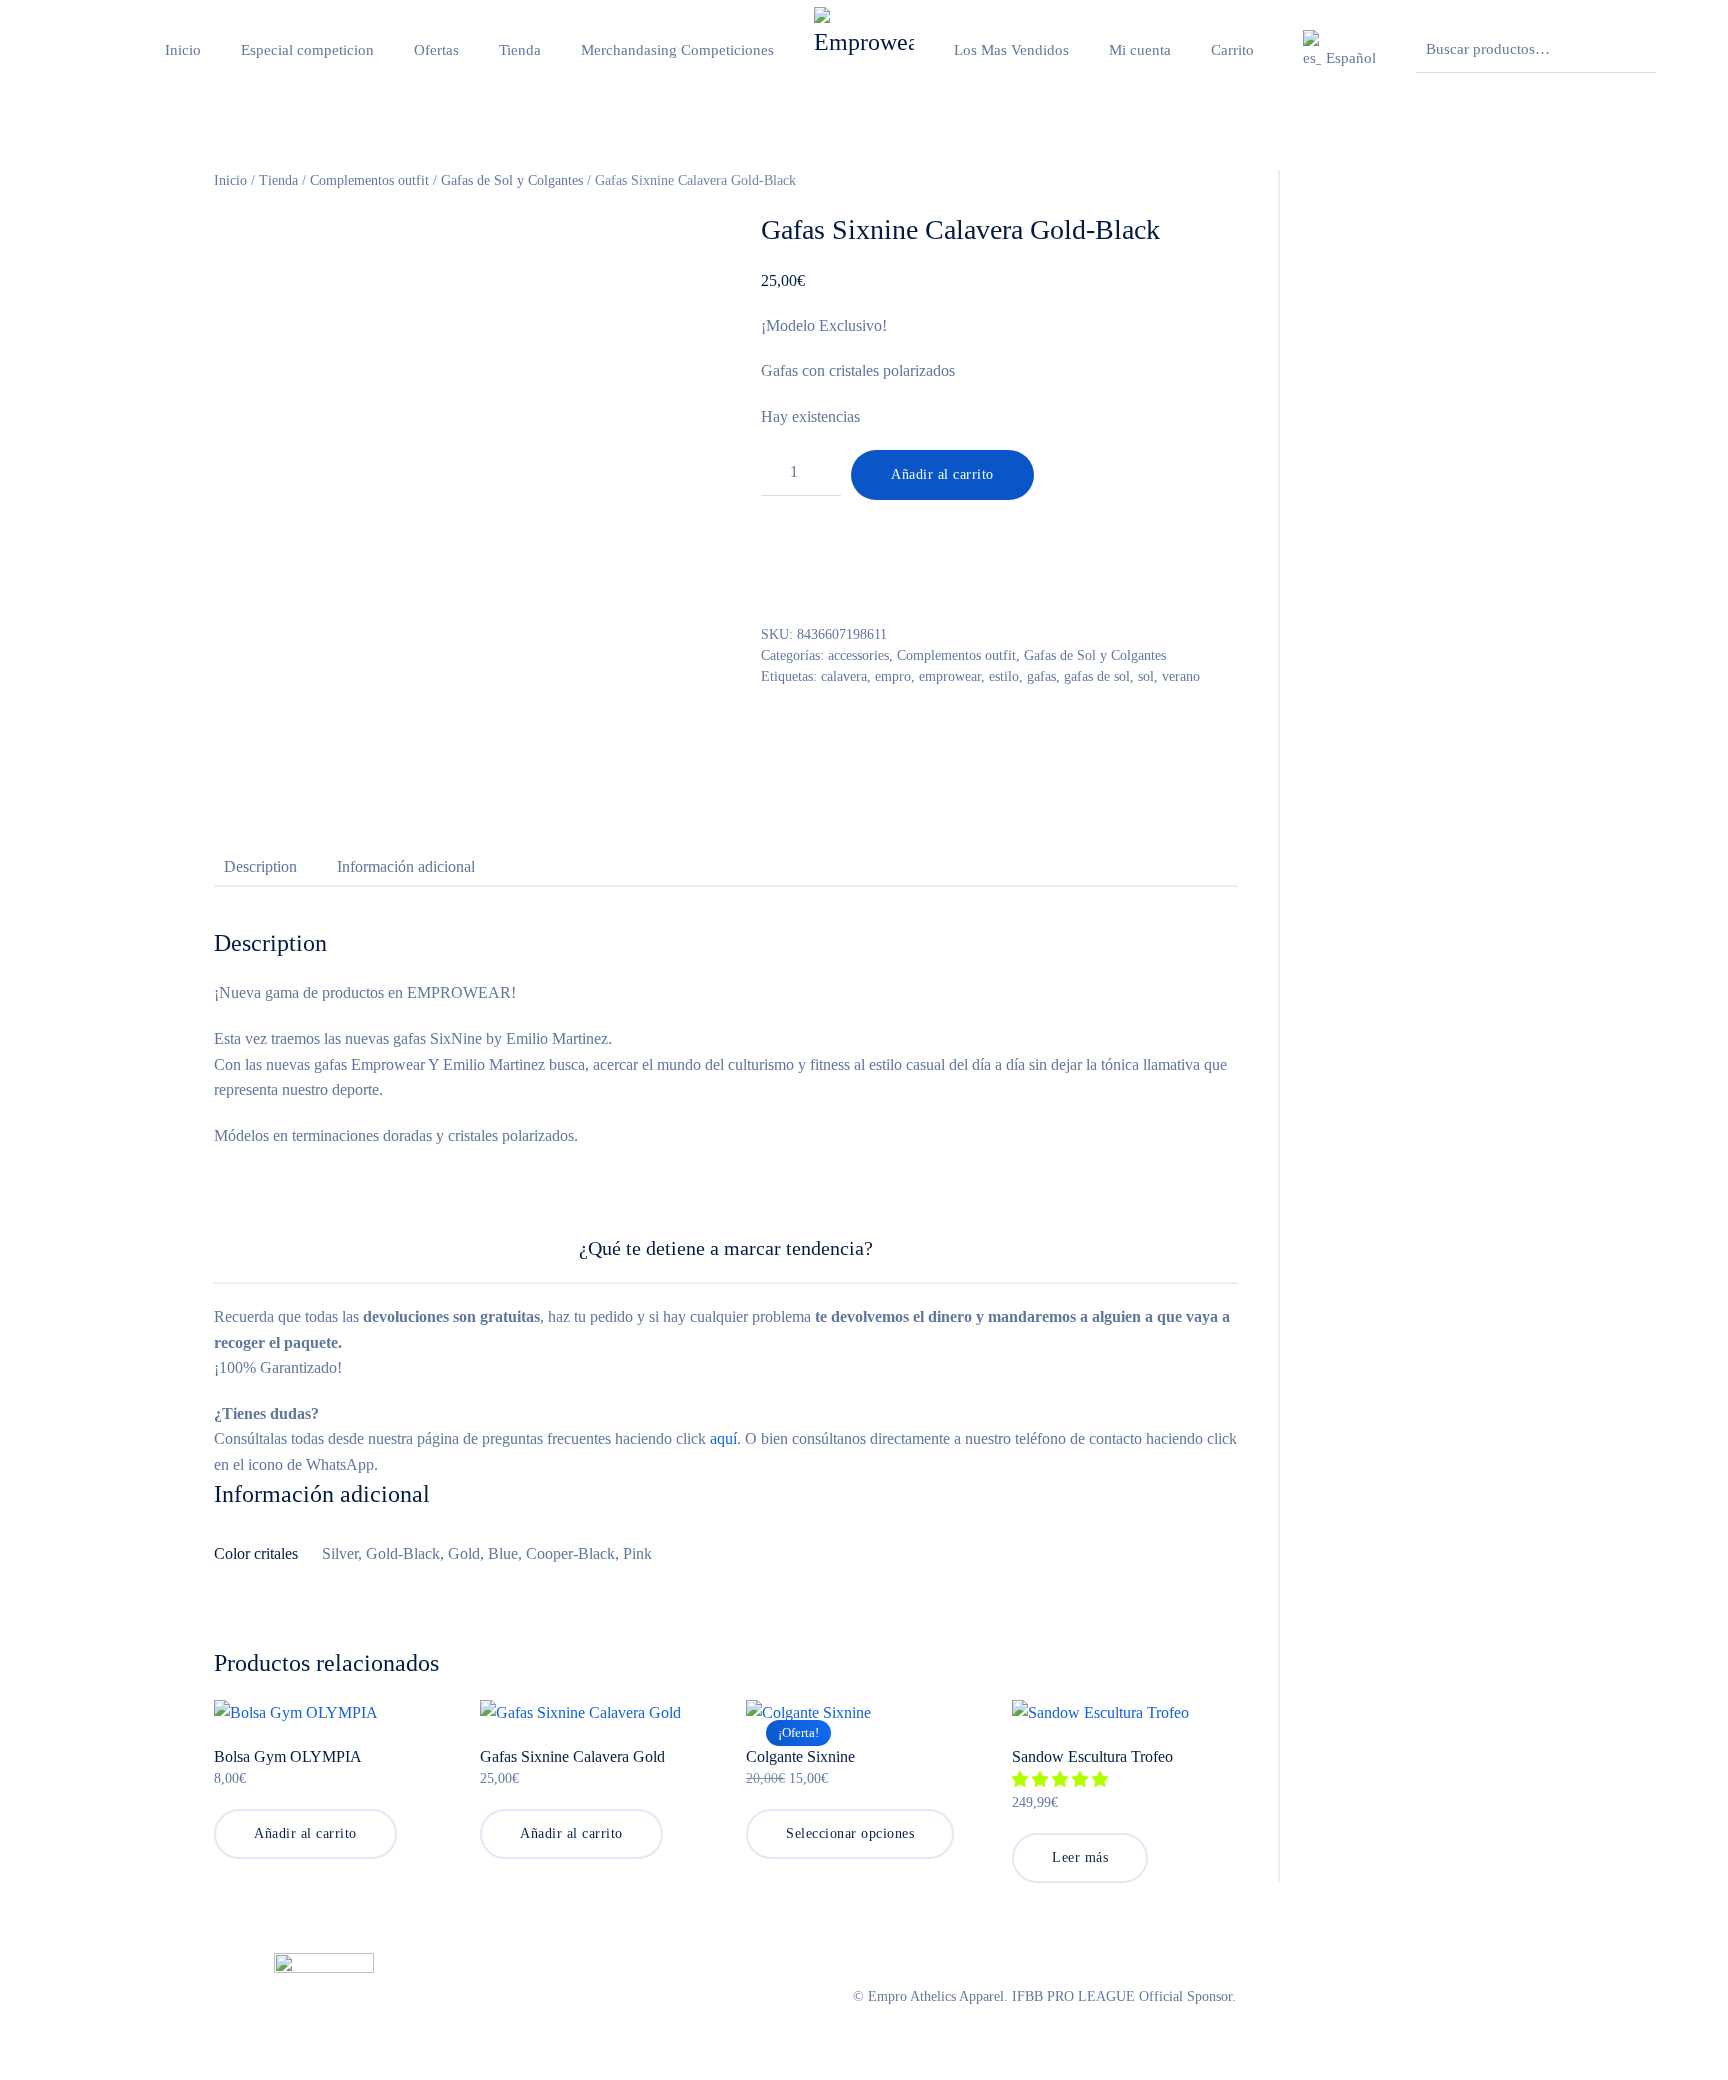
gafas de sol (1097, 676)
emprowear (950, 676)
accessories (858, 655)
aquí (723, 1438)
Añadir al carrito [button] (305, 1833)
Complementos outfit (369, 180)
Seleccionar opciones (850, 1833)
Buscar (1636, 50)
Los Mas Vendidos (1011, 50)
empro (893, 676)
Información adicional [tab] (406, 866)
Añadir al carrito (942, 474)
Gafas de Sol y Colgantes (512, 180)
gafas (1041, 676)
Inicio (183, 50)
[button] (1337, 50)
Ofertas (436, 50)
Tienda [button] (520, 50)
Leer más (1080, 1857)
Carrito (1232, 50)
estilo (1004, 676)
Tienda (278, 180)
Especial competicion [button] (307, 50)
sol (1146, 676)
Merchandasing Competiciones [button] (677, 50)
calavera (844, 676)
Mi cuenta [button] (1140, 50)
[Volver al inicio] (864, 50)
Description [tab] (260, 866)
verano (1181, 676)
